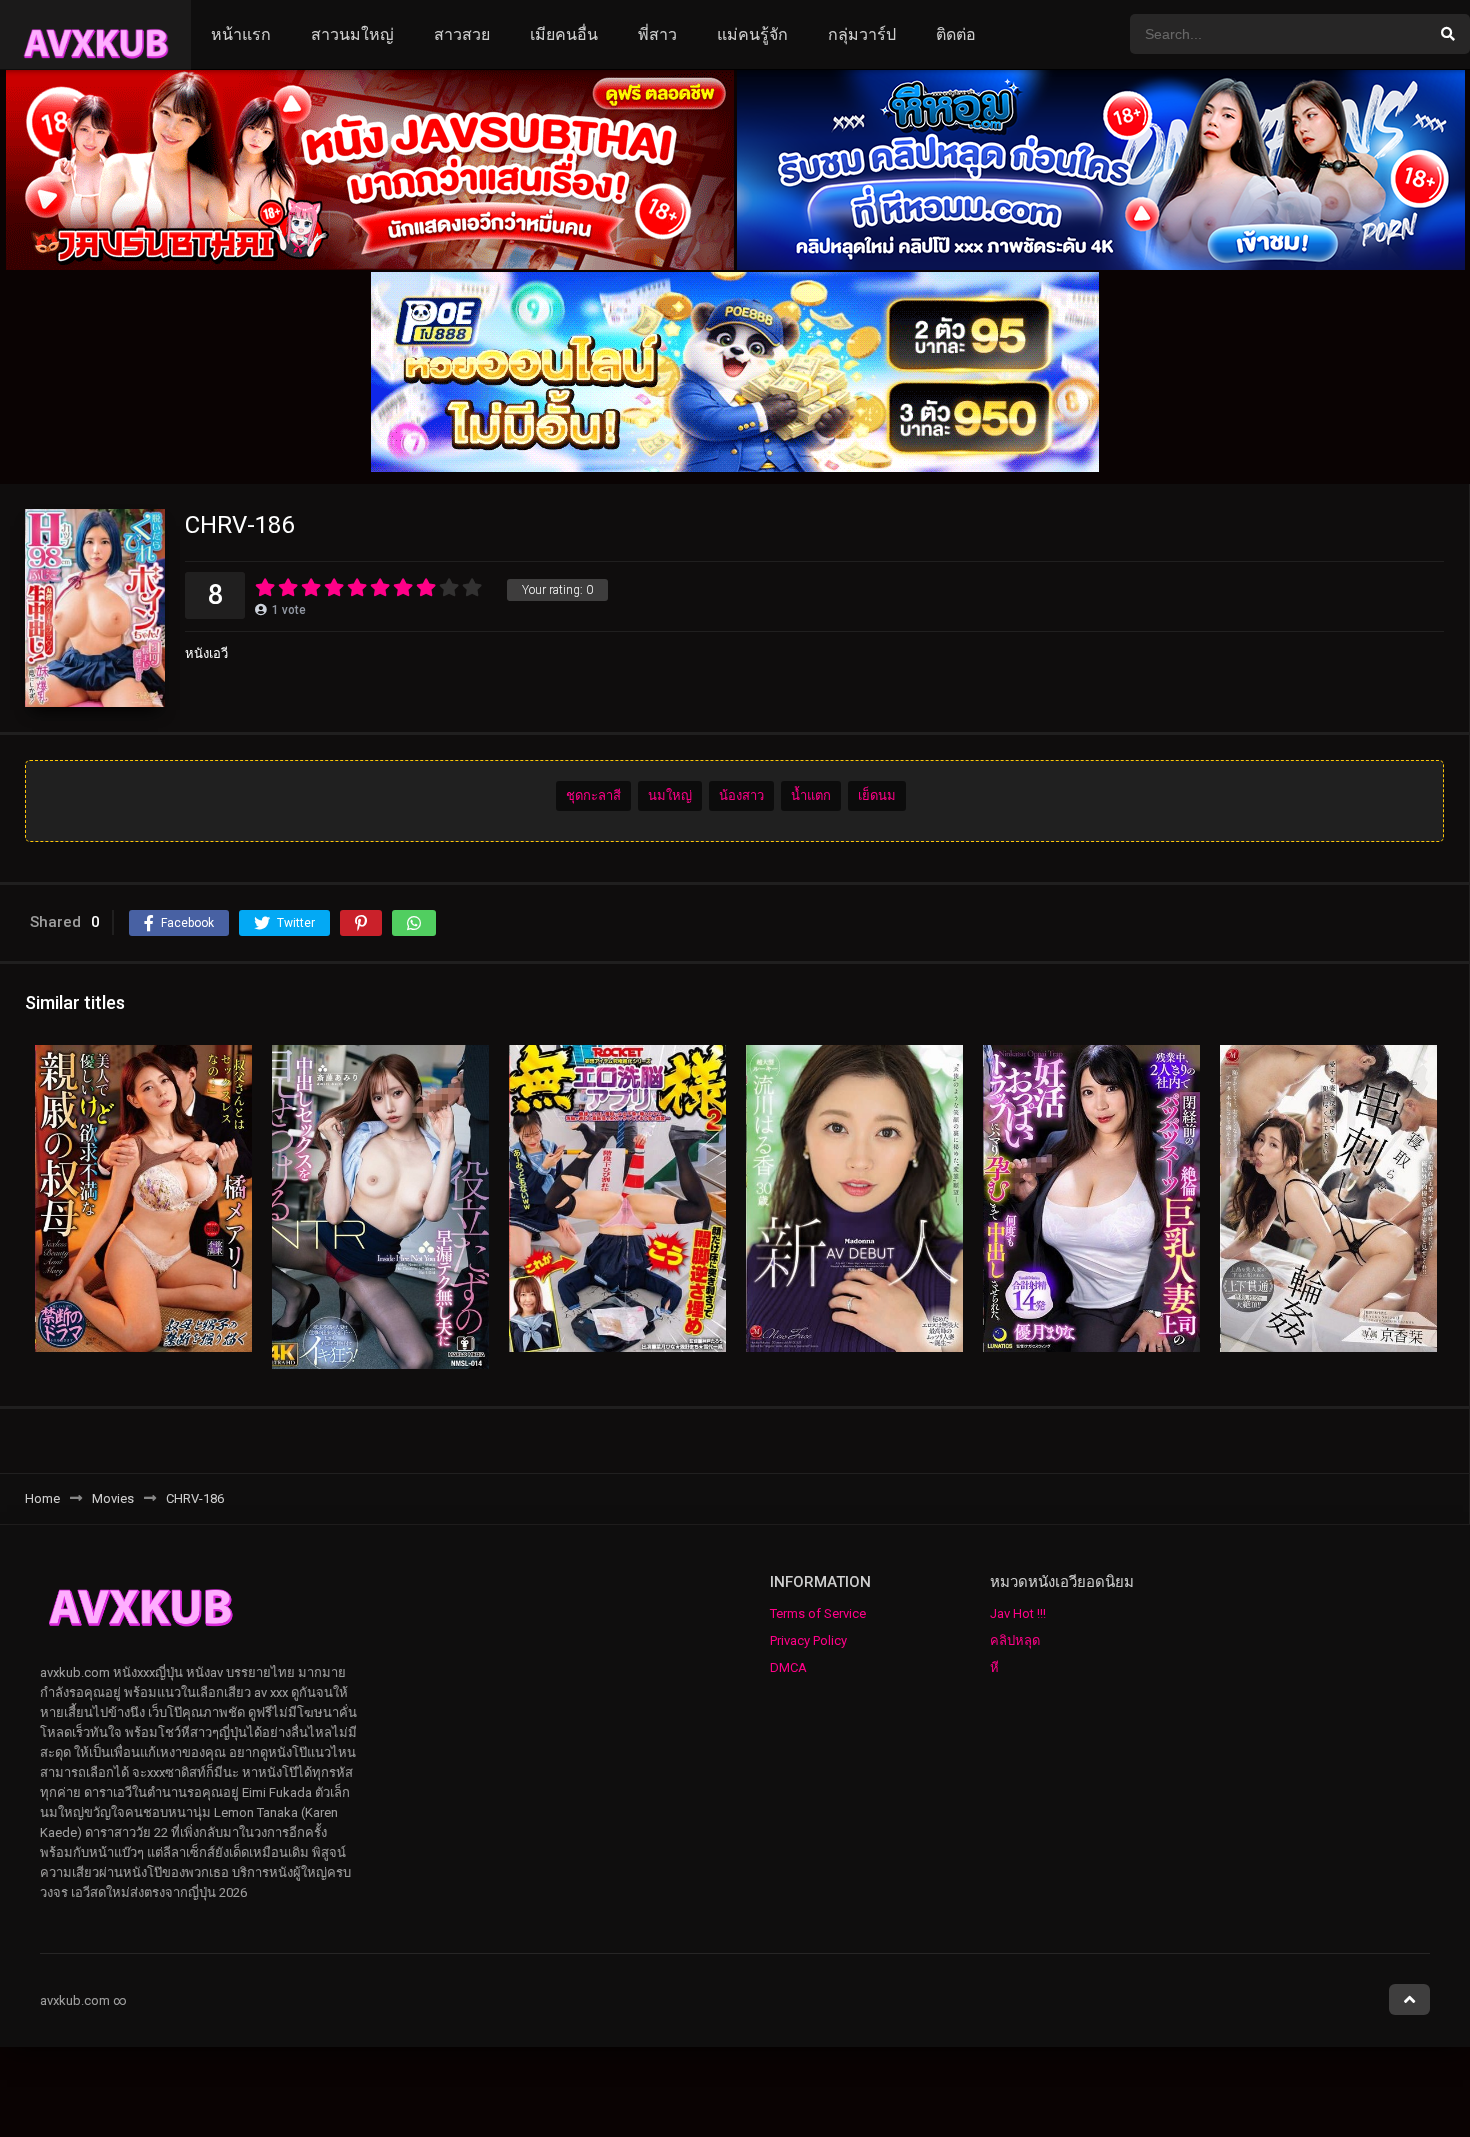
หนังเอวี (206, 653)
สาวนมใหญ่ (352, 34)
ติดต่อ (956, 34)
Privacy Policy (808, 1640)
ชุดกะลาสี (593, 795)
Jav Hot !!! (1018, 1613)
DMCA (788, 1667)
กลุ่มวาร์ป (862, 34)
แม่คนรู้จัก (752, 34)
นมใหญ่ (670, 795)
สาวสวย (462, 34)
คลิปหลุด (1015, 1640)
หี (994, 1667)
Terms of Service (818, 1613)
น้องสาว (741, 795)
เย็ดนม (877, 795)
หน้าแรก (241, 34)
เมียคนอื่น (564, 34)
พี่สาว (657, 34)
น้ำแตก (811, 795)
